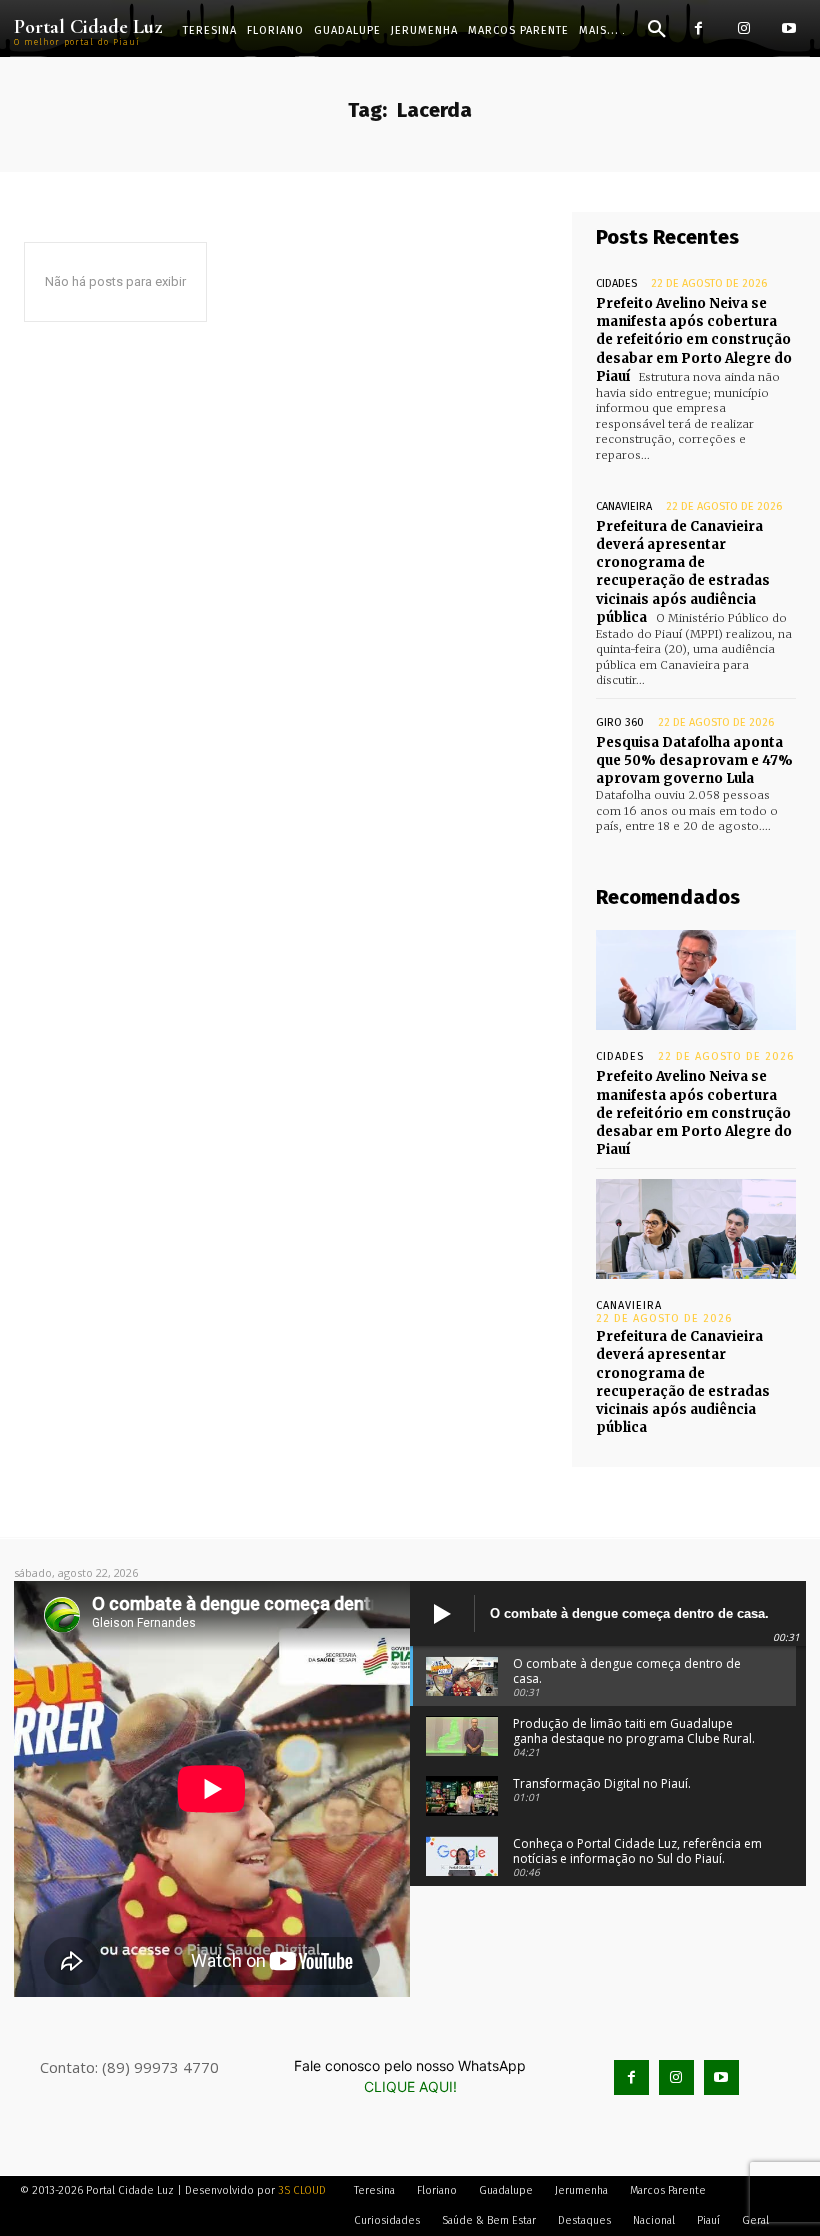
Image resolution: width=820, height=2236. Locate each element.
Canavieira (624, 506)
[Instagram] (743, 28)
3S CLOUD (302, 2190)
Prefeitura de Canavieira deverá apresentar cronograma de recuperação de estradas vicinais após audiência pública (683, 572)
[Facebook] (698, 28)
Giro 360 (620, 722)
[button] (657, 30)
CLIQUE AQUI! (410, 2086)
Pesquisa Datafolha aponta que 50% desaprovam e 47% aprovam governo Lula (694, 760)
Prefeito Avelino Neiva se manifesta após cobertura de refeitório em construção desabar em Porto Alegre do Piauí (694, 340)
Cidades (616, 283)
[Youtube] (788, 28)
